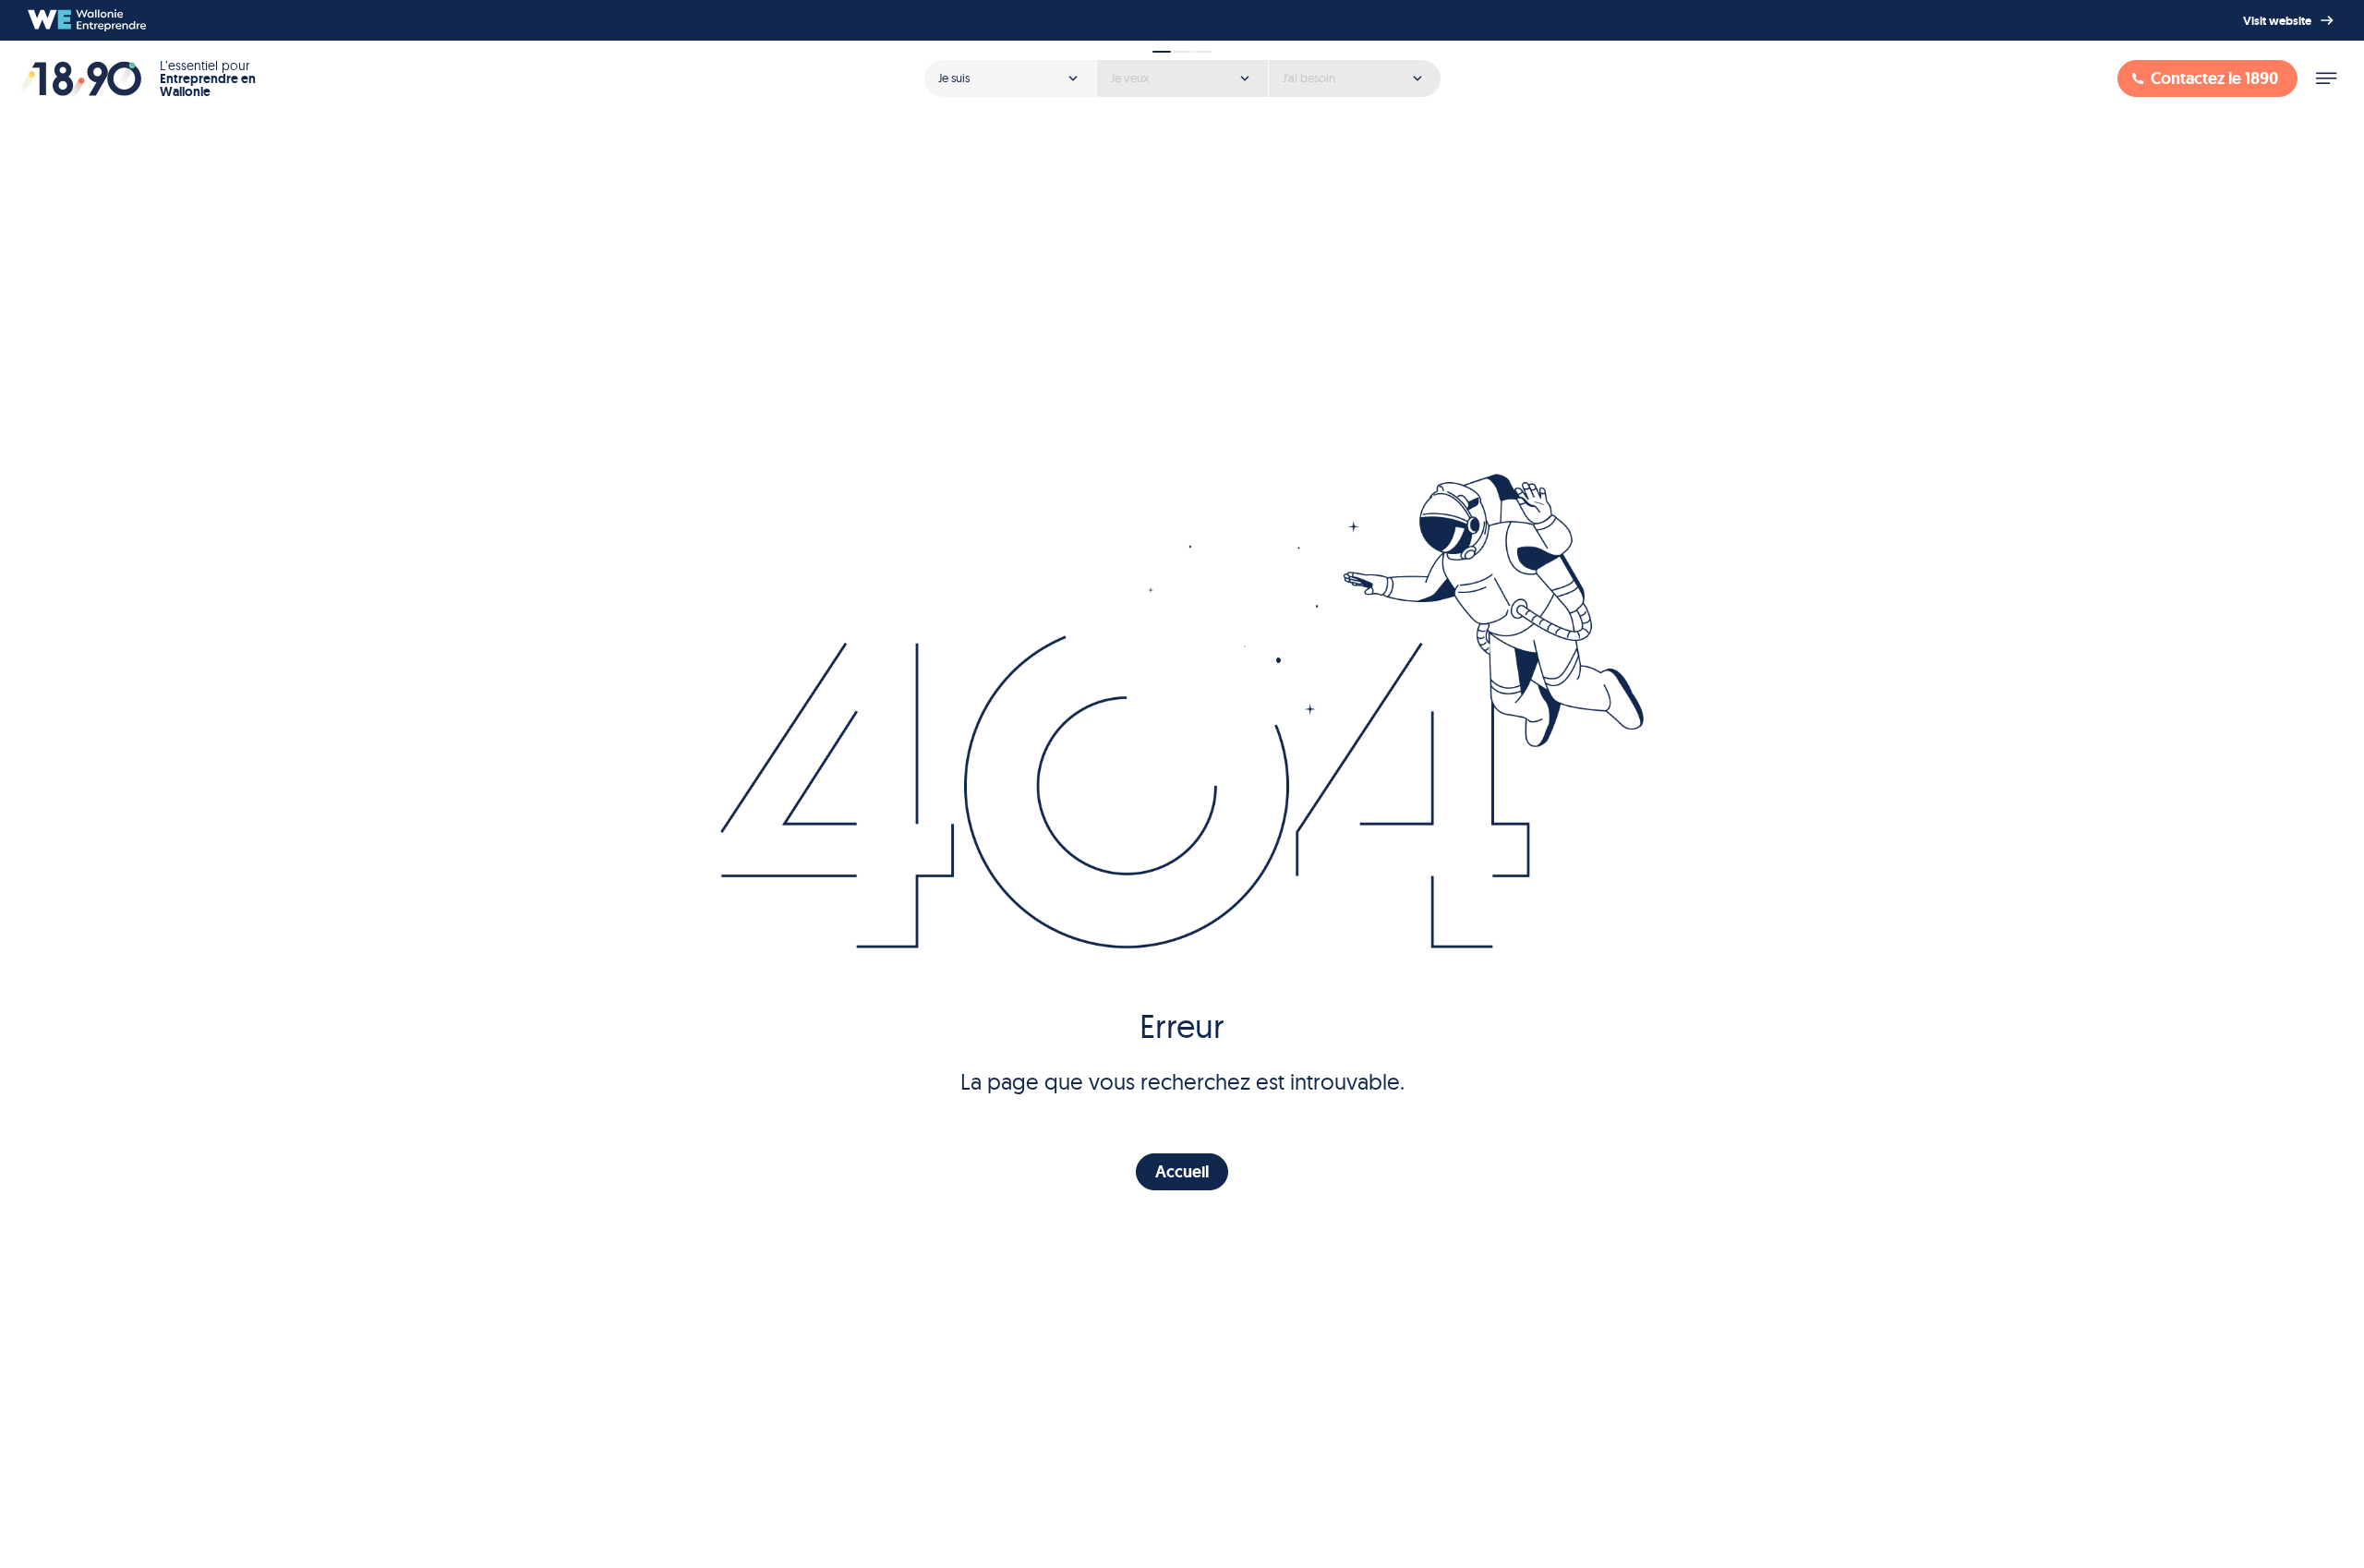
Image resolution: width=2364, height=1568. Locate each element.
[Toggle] (2326, 78)
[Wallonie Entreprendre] (87, 20)
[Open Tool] (1182, 72)
